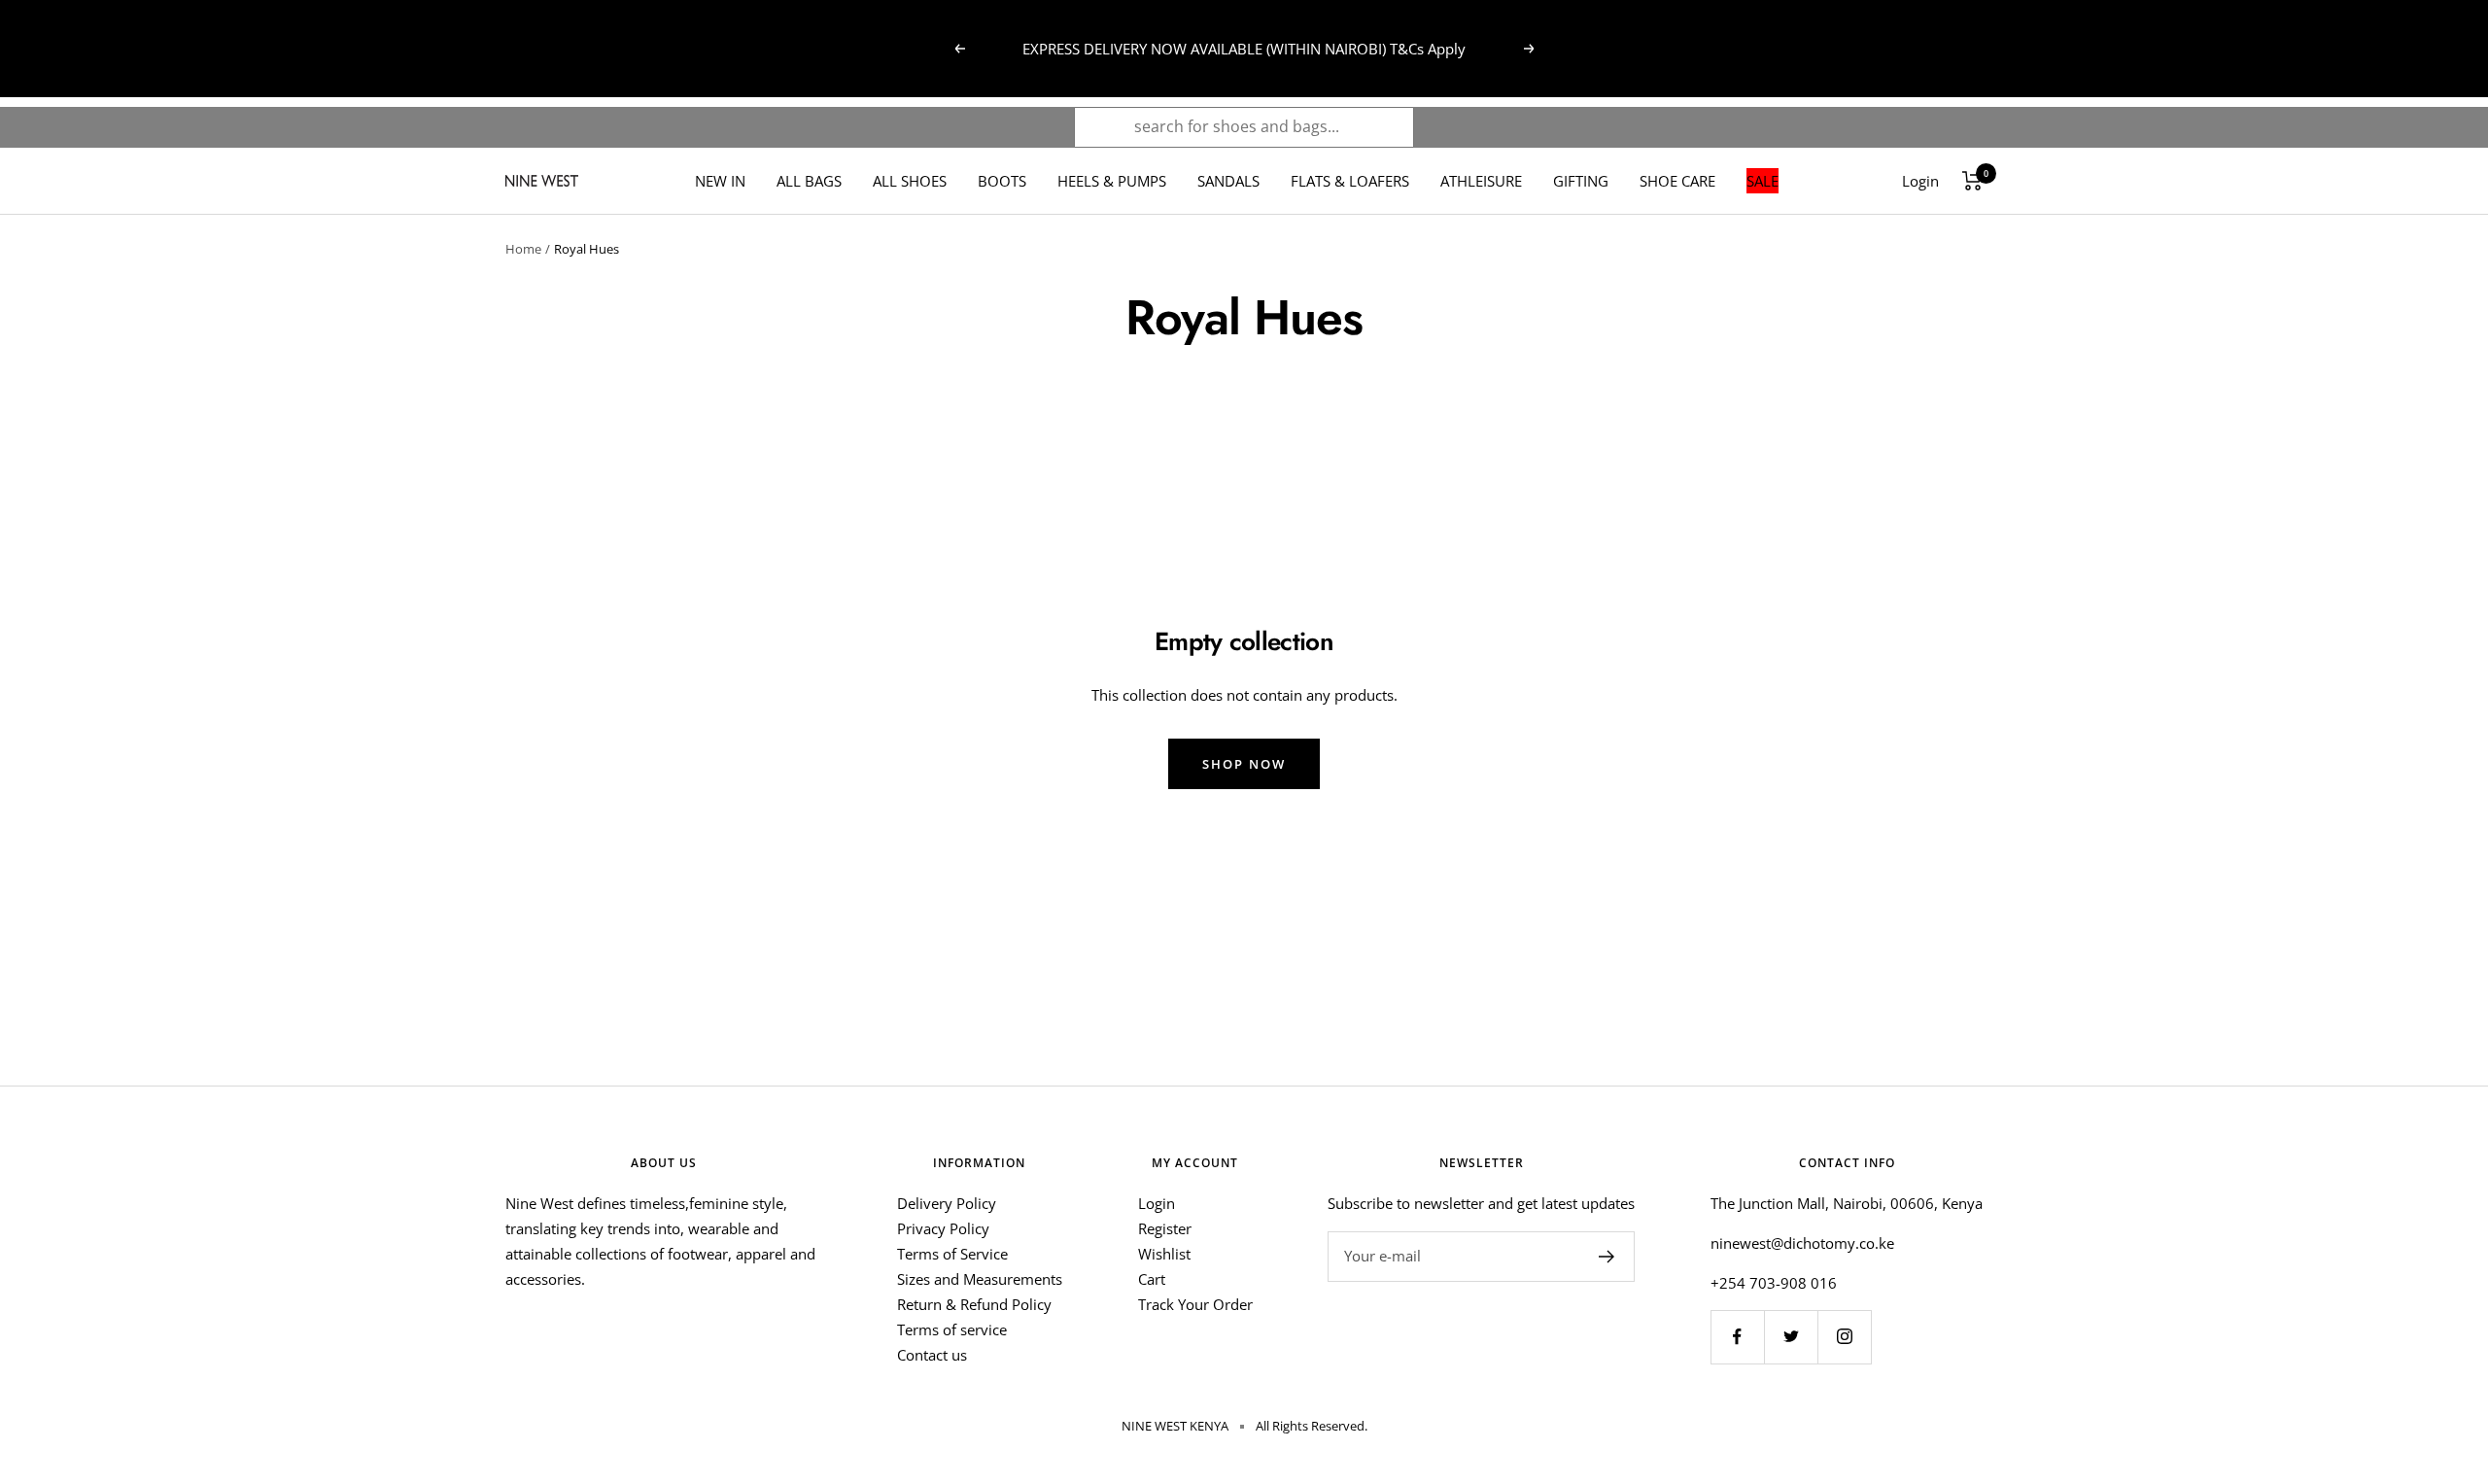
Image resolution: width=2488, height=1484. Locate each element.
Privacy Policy (943, 1228)
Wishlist (1164, 1254)
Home (523, 249)
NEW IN (720, 181)
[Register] (1607, 1257)
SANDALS (1228, 181)
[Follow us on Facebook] (1737, 1337)
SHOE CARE (1677, 181)
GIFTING (1581, 181)
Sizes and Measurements (980, 1279)
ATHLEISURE (1481, 181)
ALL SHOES (910, 181)
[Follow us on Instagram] (1844, 1337)
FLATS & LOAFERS (1350, 181)
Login (1157, 1203)
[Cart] (1972, 181)
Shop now (1244, 764)
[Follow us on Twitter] (1791, 1337)
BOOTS (1002, 181)
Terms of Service (952, 1254)
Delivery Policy (947, 1203)
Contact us (932, 1355)
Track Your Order (1195, 1304)
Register (1165, 1228)
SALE (1762, 181)
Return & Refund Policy (974, 1304)
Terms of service (952, 1329)
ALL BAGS (809, 181)
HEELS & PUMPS (1112, 181)
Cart (1152, 1279)
